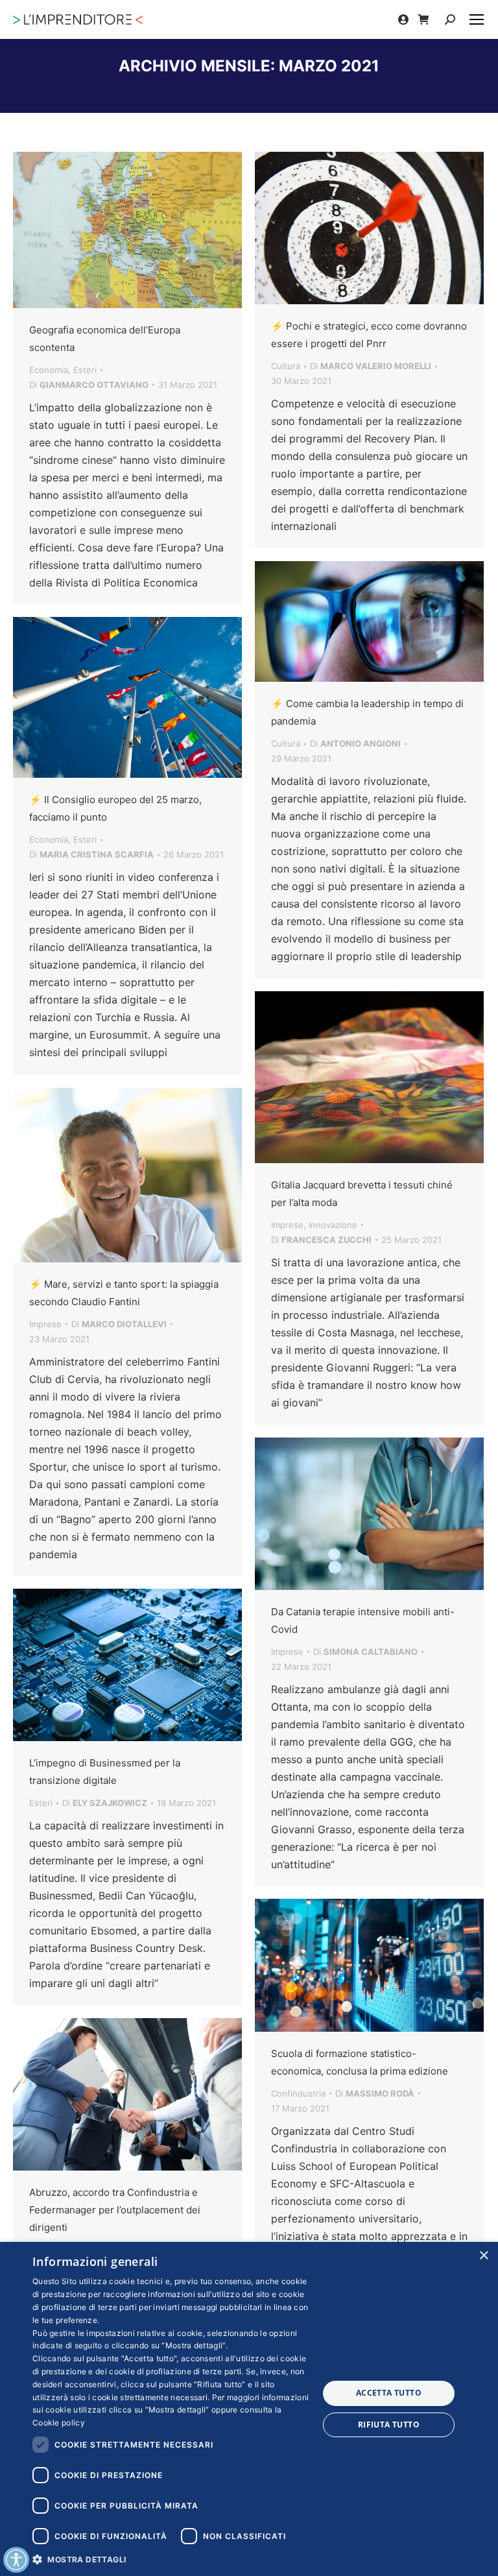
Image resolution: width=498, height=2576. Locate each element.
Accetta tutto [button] (389, 2393)
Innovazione (333, 1225)
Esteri (85, 370)
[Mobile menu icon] (477, 19)
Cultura (286, 366)
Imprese (287, 1225)
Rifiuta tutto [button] (389, 2425)
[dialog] (249, 2409)
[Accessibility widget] (16, 2560)
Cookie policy (59, 2423)
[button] (171, 2559)
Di (89, 385)
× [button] (483, 2256)
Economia (49, 370)
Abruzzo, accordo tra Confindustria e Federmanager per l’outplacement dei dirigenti (115, 2210)
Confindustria (298, 2093)
